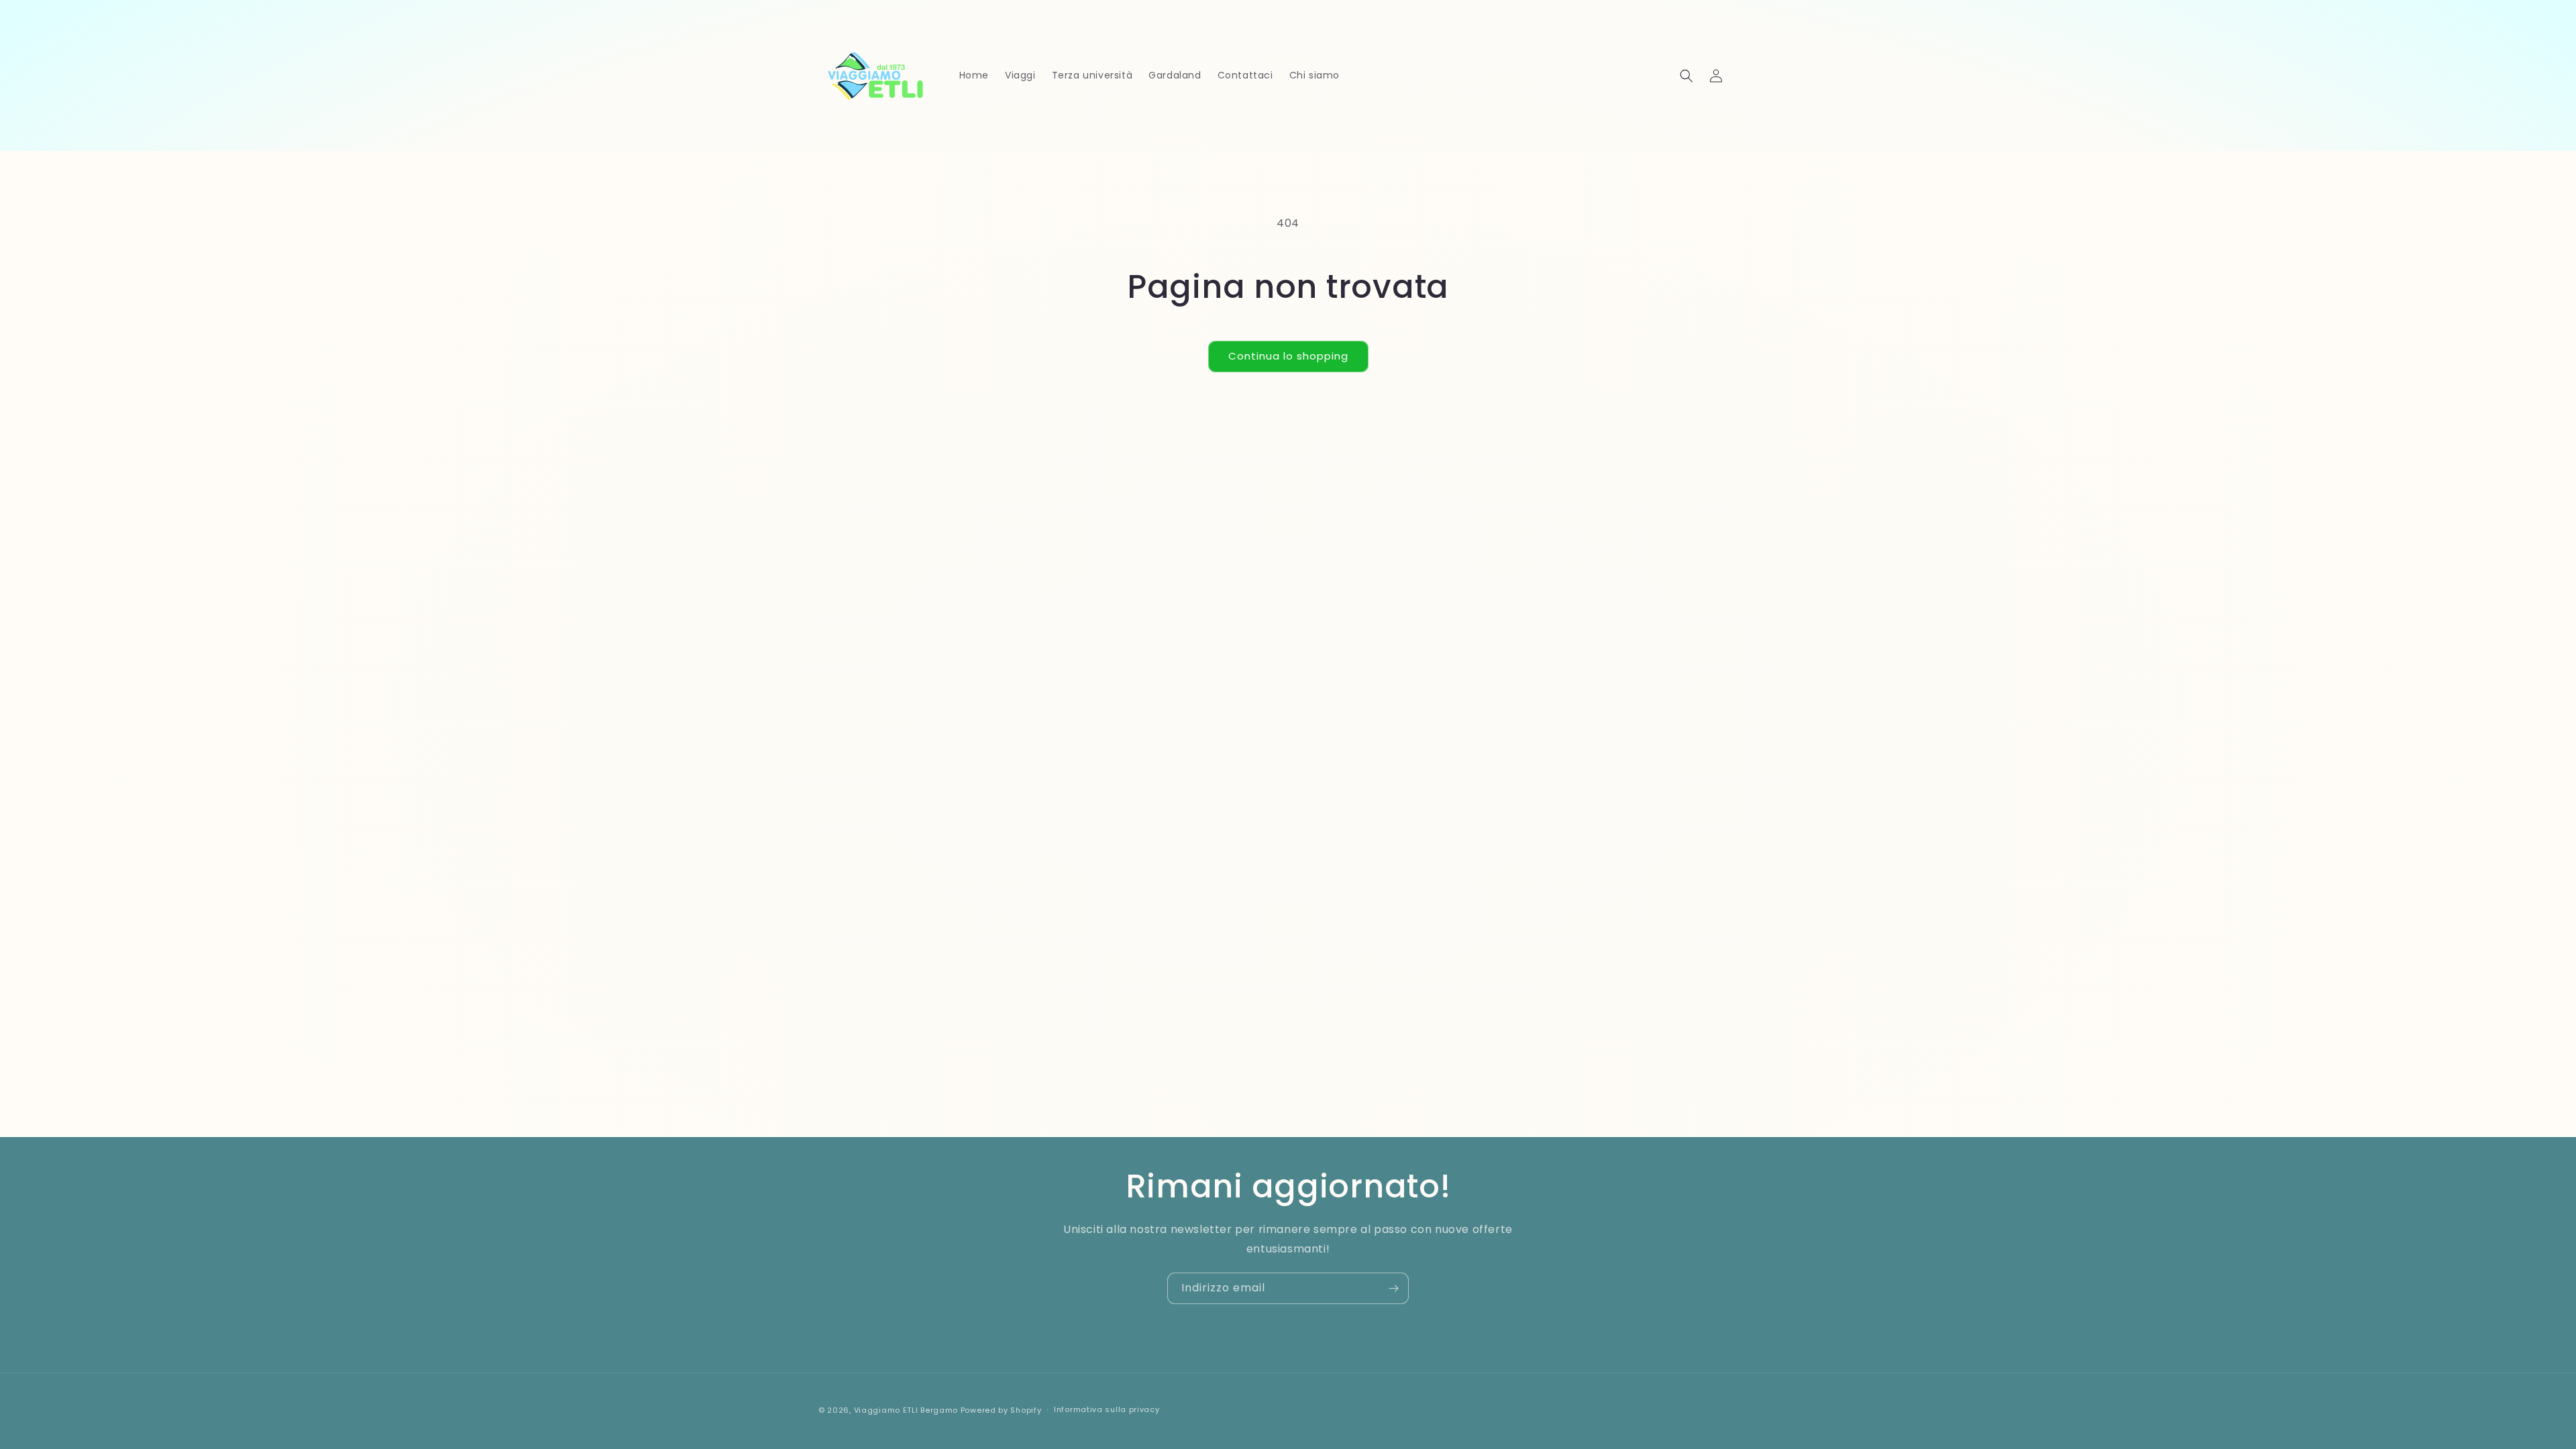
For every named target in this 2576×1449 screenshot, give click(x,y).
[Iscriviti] (1393, 1288)
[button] (1686, 76)
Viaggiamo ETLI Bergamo (906, 1410)
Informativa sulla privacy (1107, 1409)
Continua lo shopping (1288, 356)
